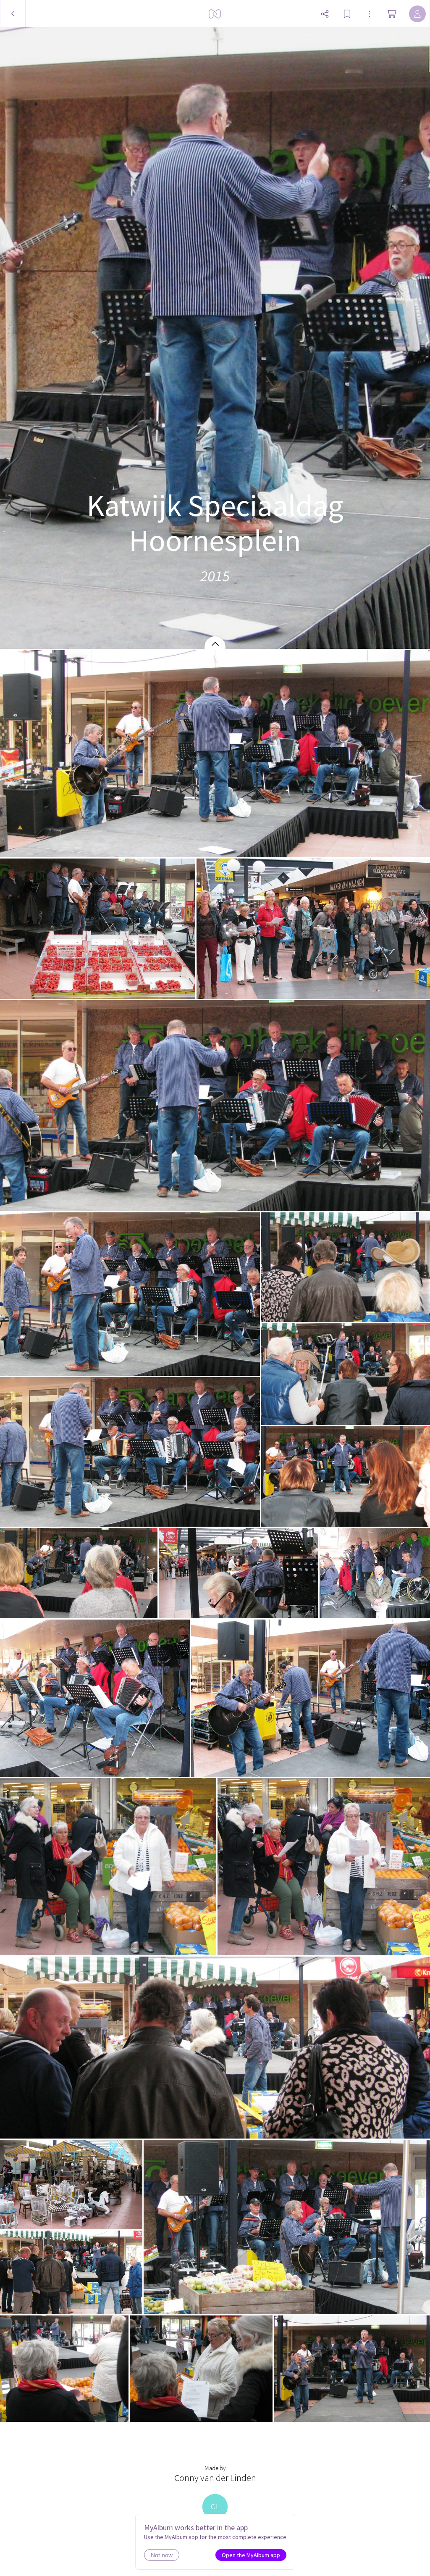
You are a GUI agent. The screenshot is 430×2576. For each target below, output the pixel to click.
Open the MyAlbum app (251, 2555)
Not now (162, 2555)
